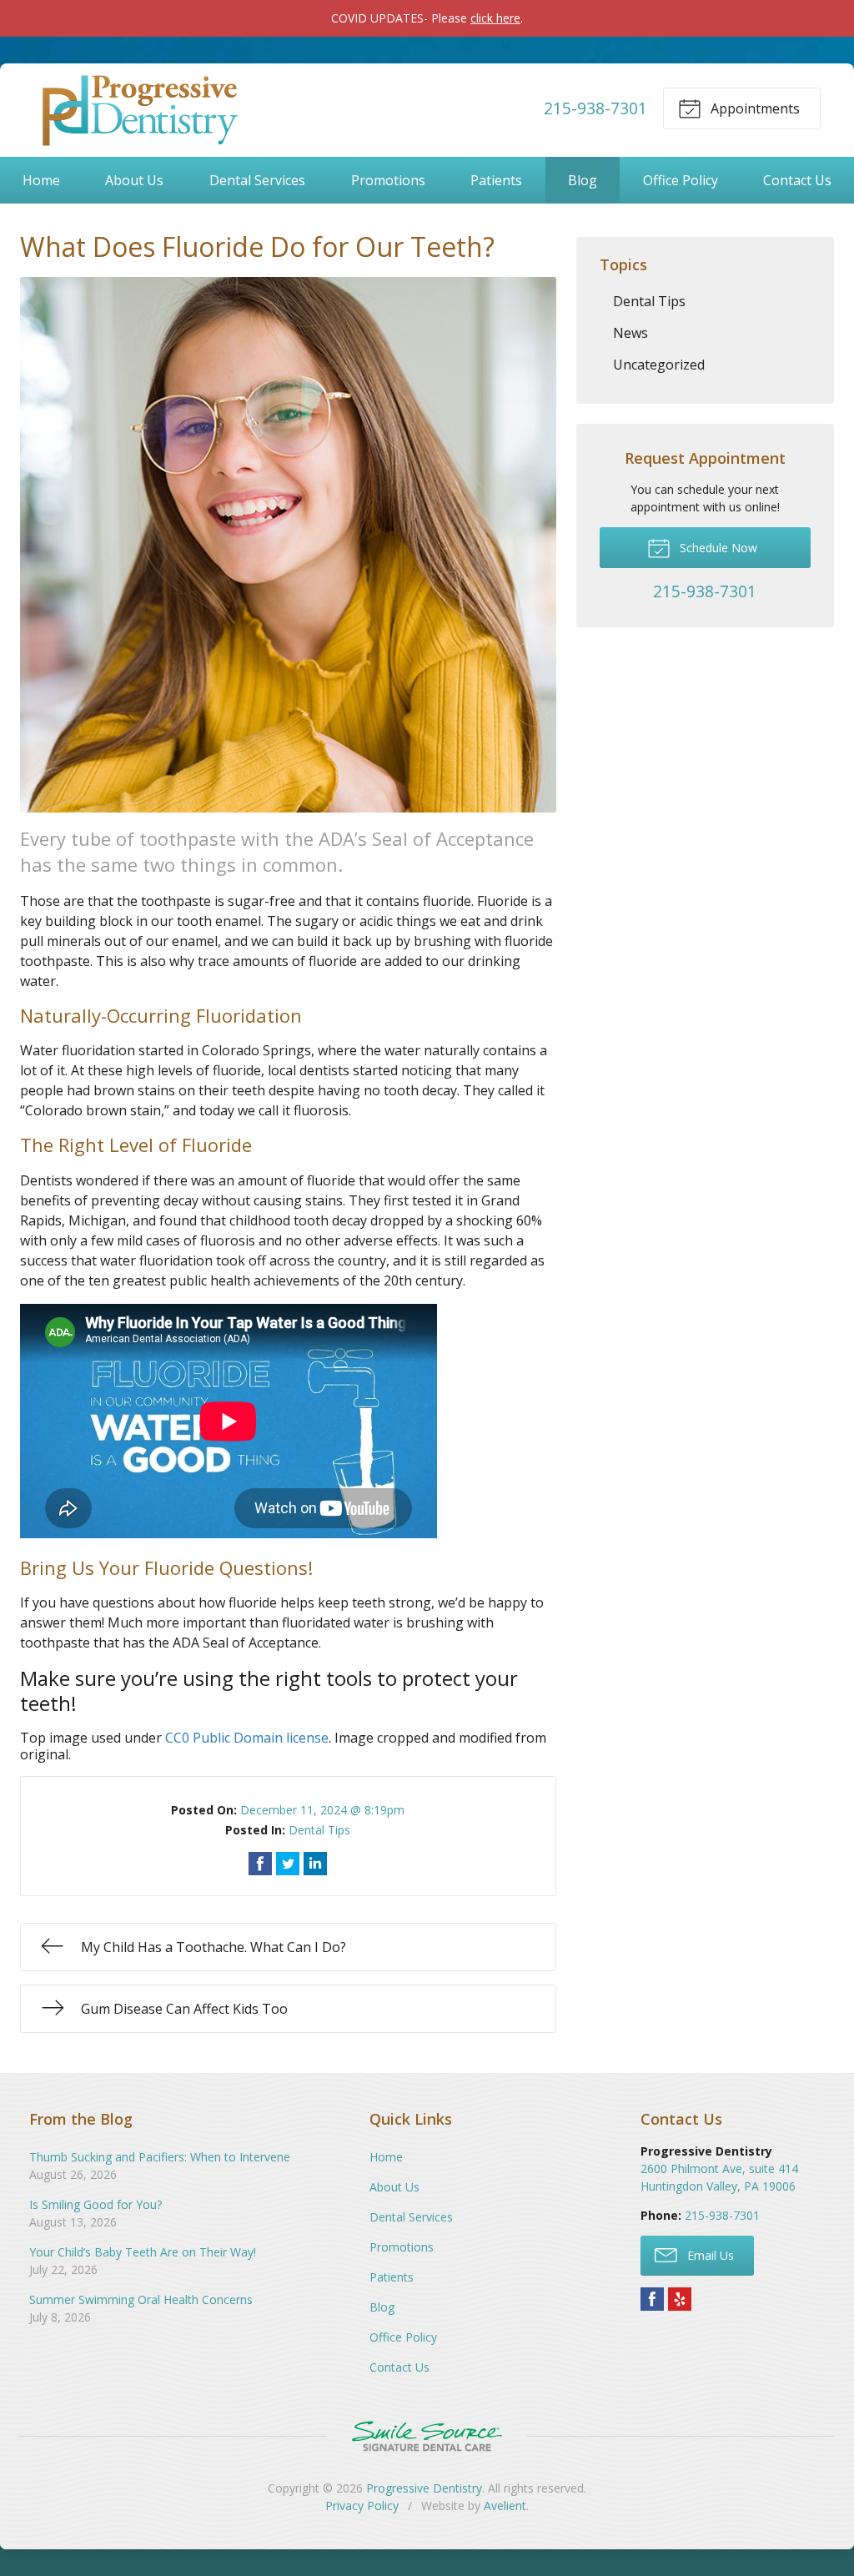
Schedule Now (717, 548)
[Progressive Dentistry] (138, 108)
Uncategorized (659, 365)
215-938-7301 (595, 108)
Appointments (754, 108)
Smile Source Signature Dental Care (427, 2436)
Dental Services (257, 180)
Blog (583, 180)
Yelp (680, 2299)
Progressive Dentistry (424, 2488)
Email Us (709, 2255)
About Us (134, 180)
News (630, 333)
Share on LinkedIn (315, 1864)
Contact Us (797, 180)
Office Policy (681, 180)
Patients (496, 180)
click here (495, 18)
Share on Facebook (260, 1864)
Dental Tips (319, 1830)
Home (41, 180)
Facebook (652, 2299)
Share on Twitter (288, 1864)
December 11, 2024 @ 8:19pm (322, 1810)
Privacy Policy (362, 2506)
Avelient (505, 2506)
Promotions (388, 180)
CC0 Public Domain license (247, 1738)
